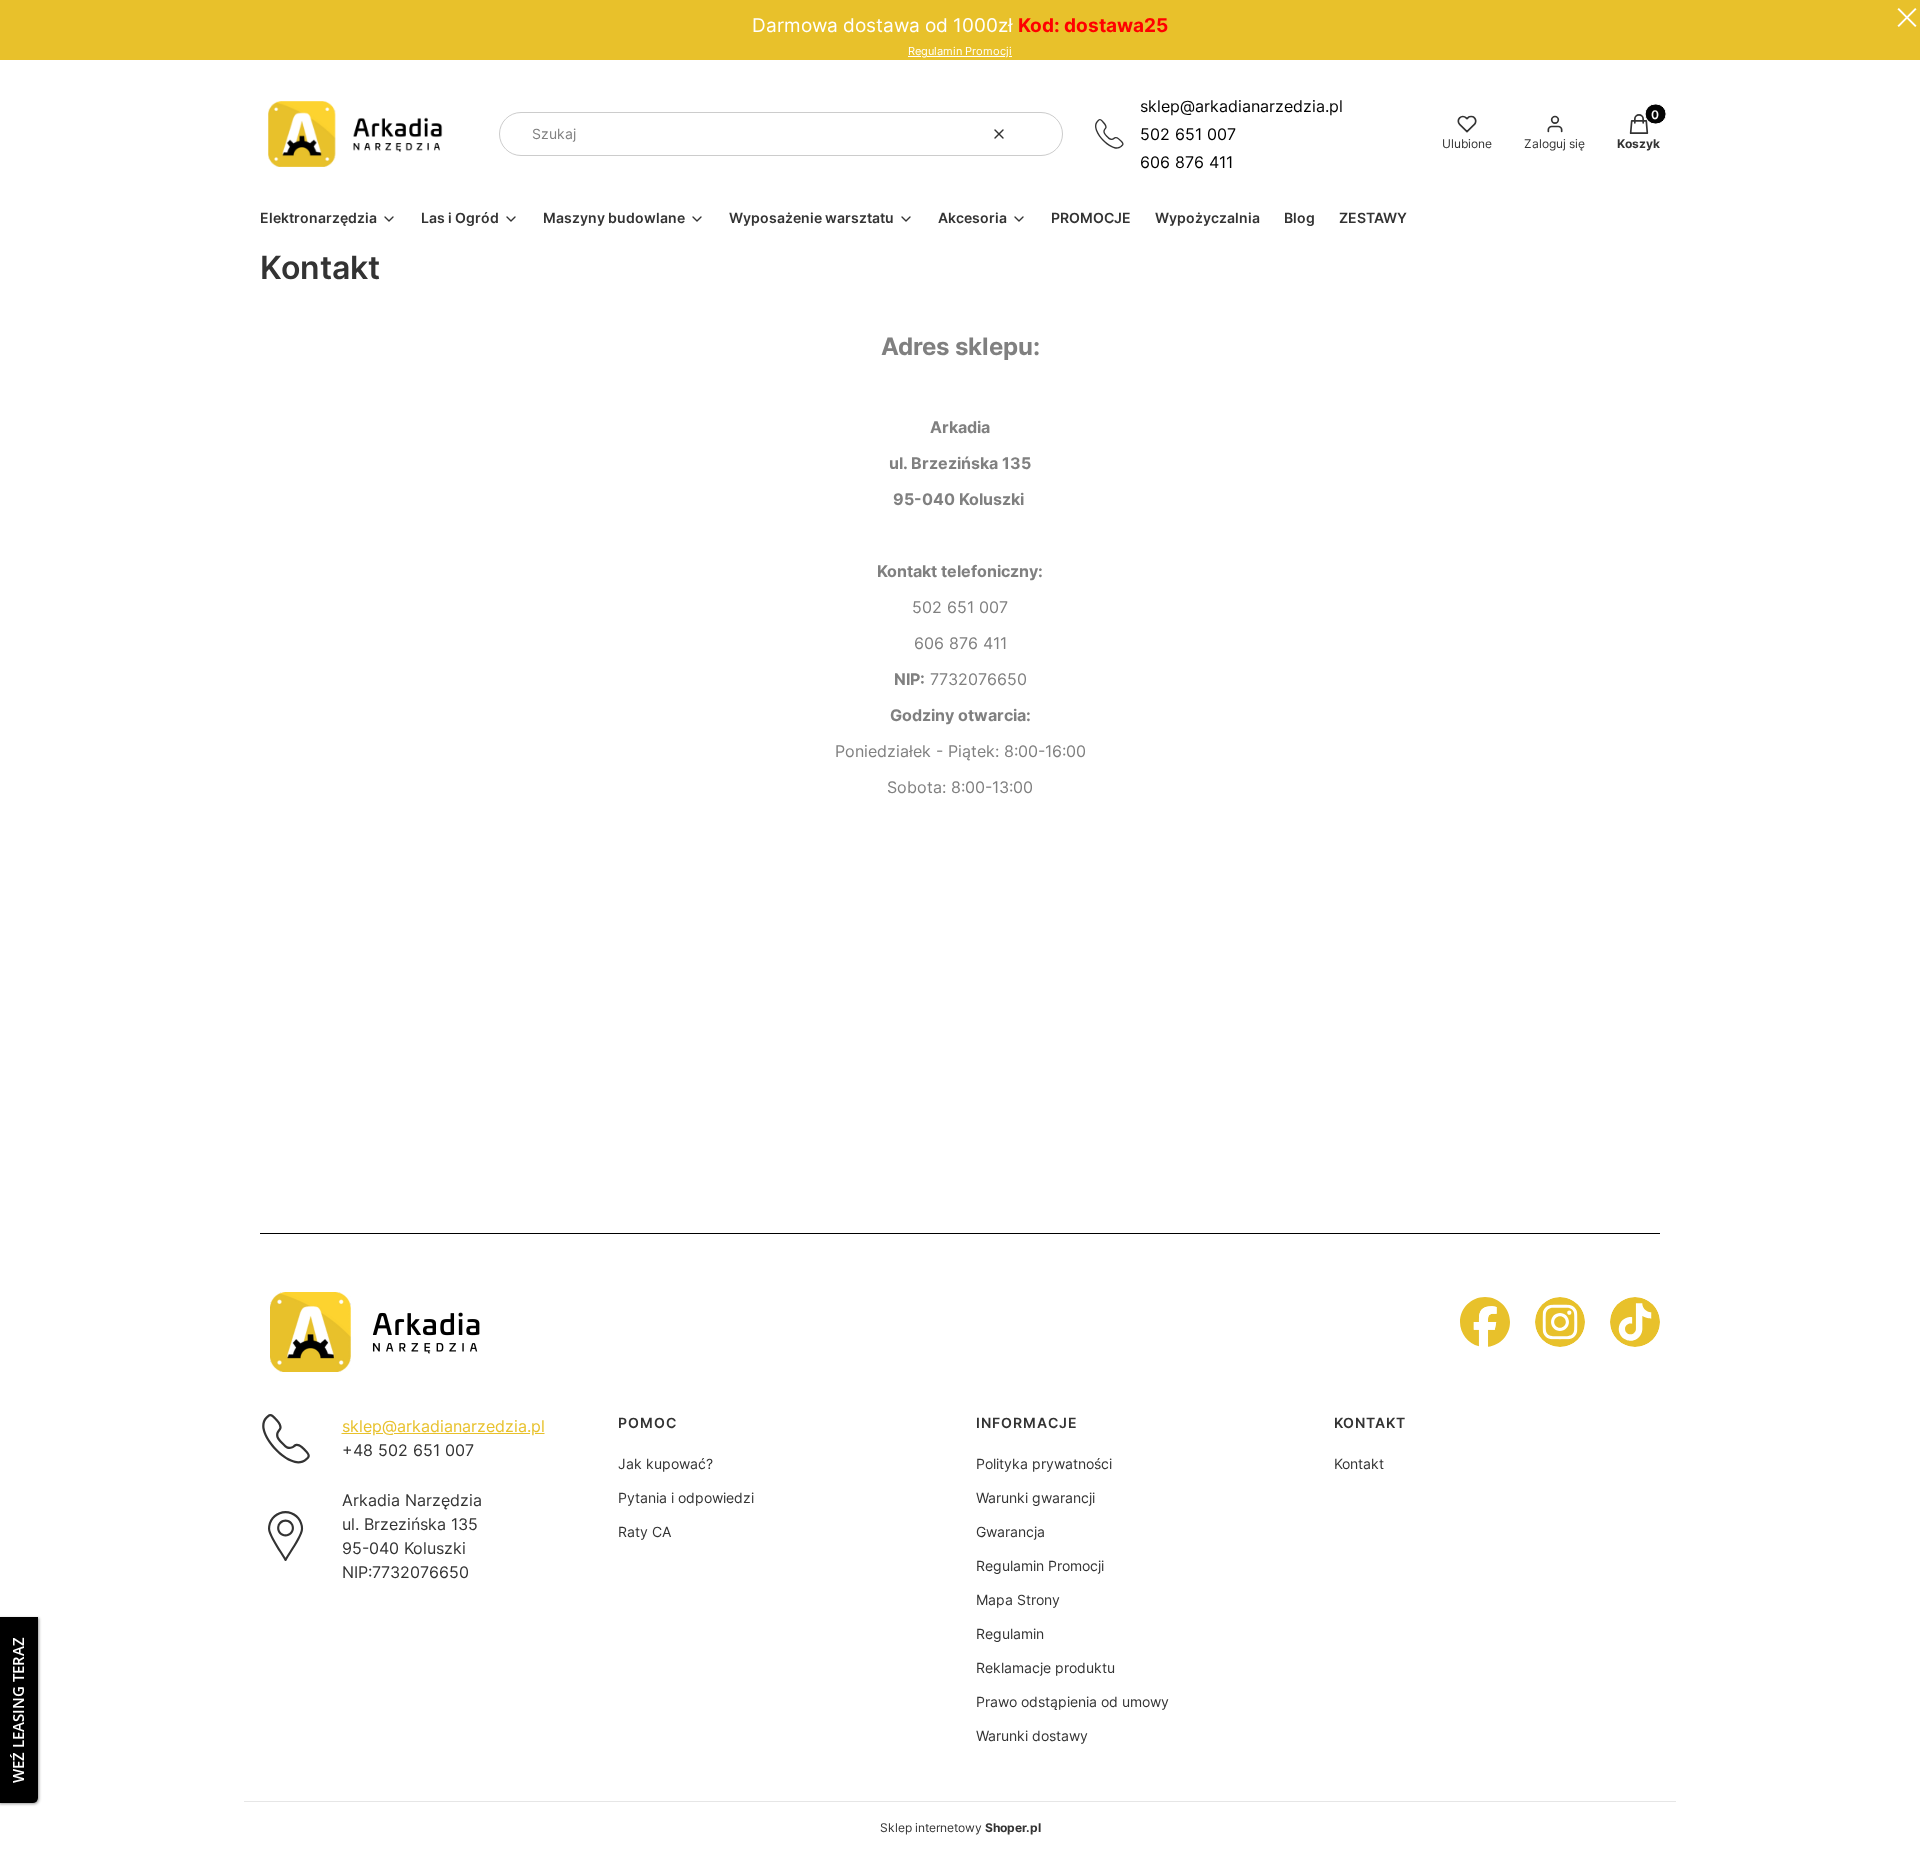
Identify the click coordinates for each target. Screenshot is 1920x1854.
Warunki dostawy (1032, 1735)
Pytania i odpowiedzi (686, 1497)
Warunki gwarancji (1035, 1497)
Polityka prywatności (1044, 1463)
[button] (1040, 134)
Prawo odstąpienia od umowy (1072, 1701)
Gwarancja (1010, 1531)
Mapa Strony (1018, 1599)
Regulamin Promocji (960, 51)
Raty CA (644, 1531)
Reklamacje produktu (1045, 1667)
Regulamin (1010, 1633)
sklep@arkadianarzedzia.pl (1241, 106)
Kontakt (1359, 1463)
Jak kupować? (665, 1463)
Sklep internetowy (960, 1827)
